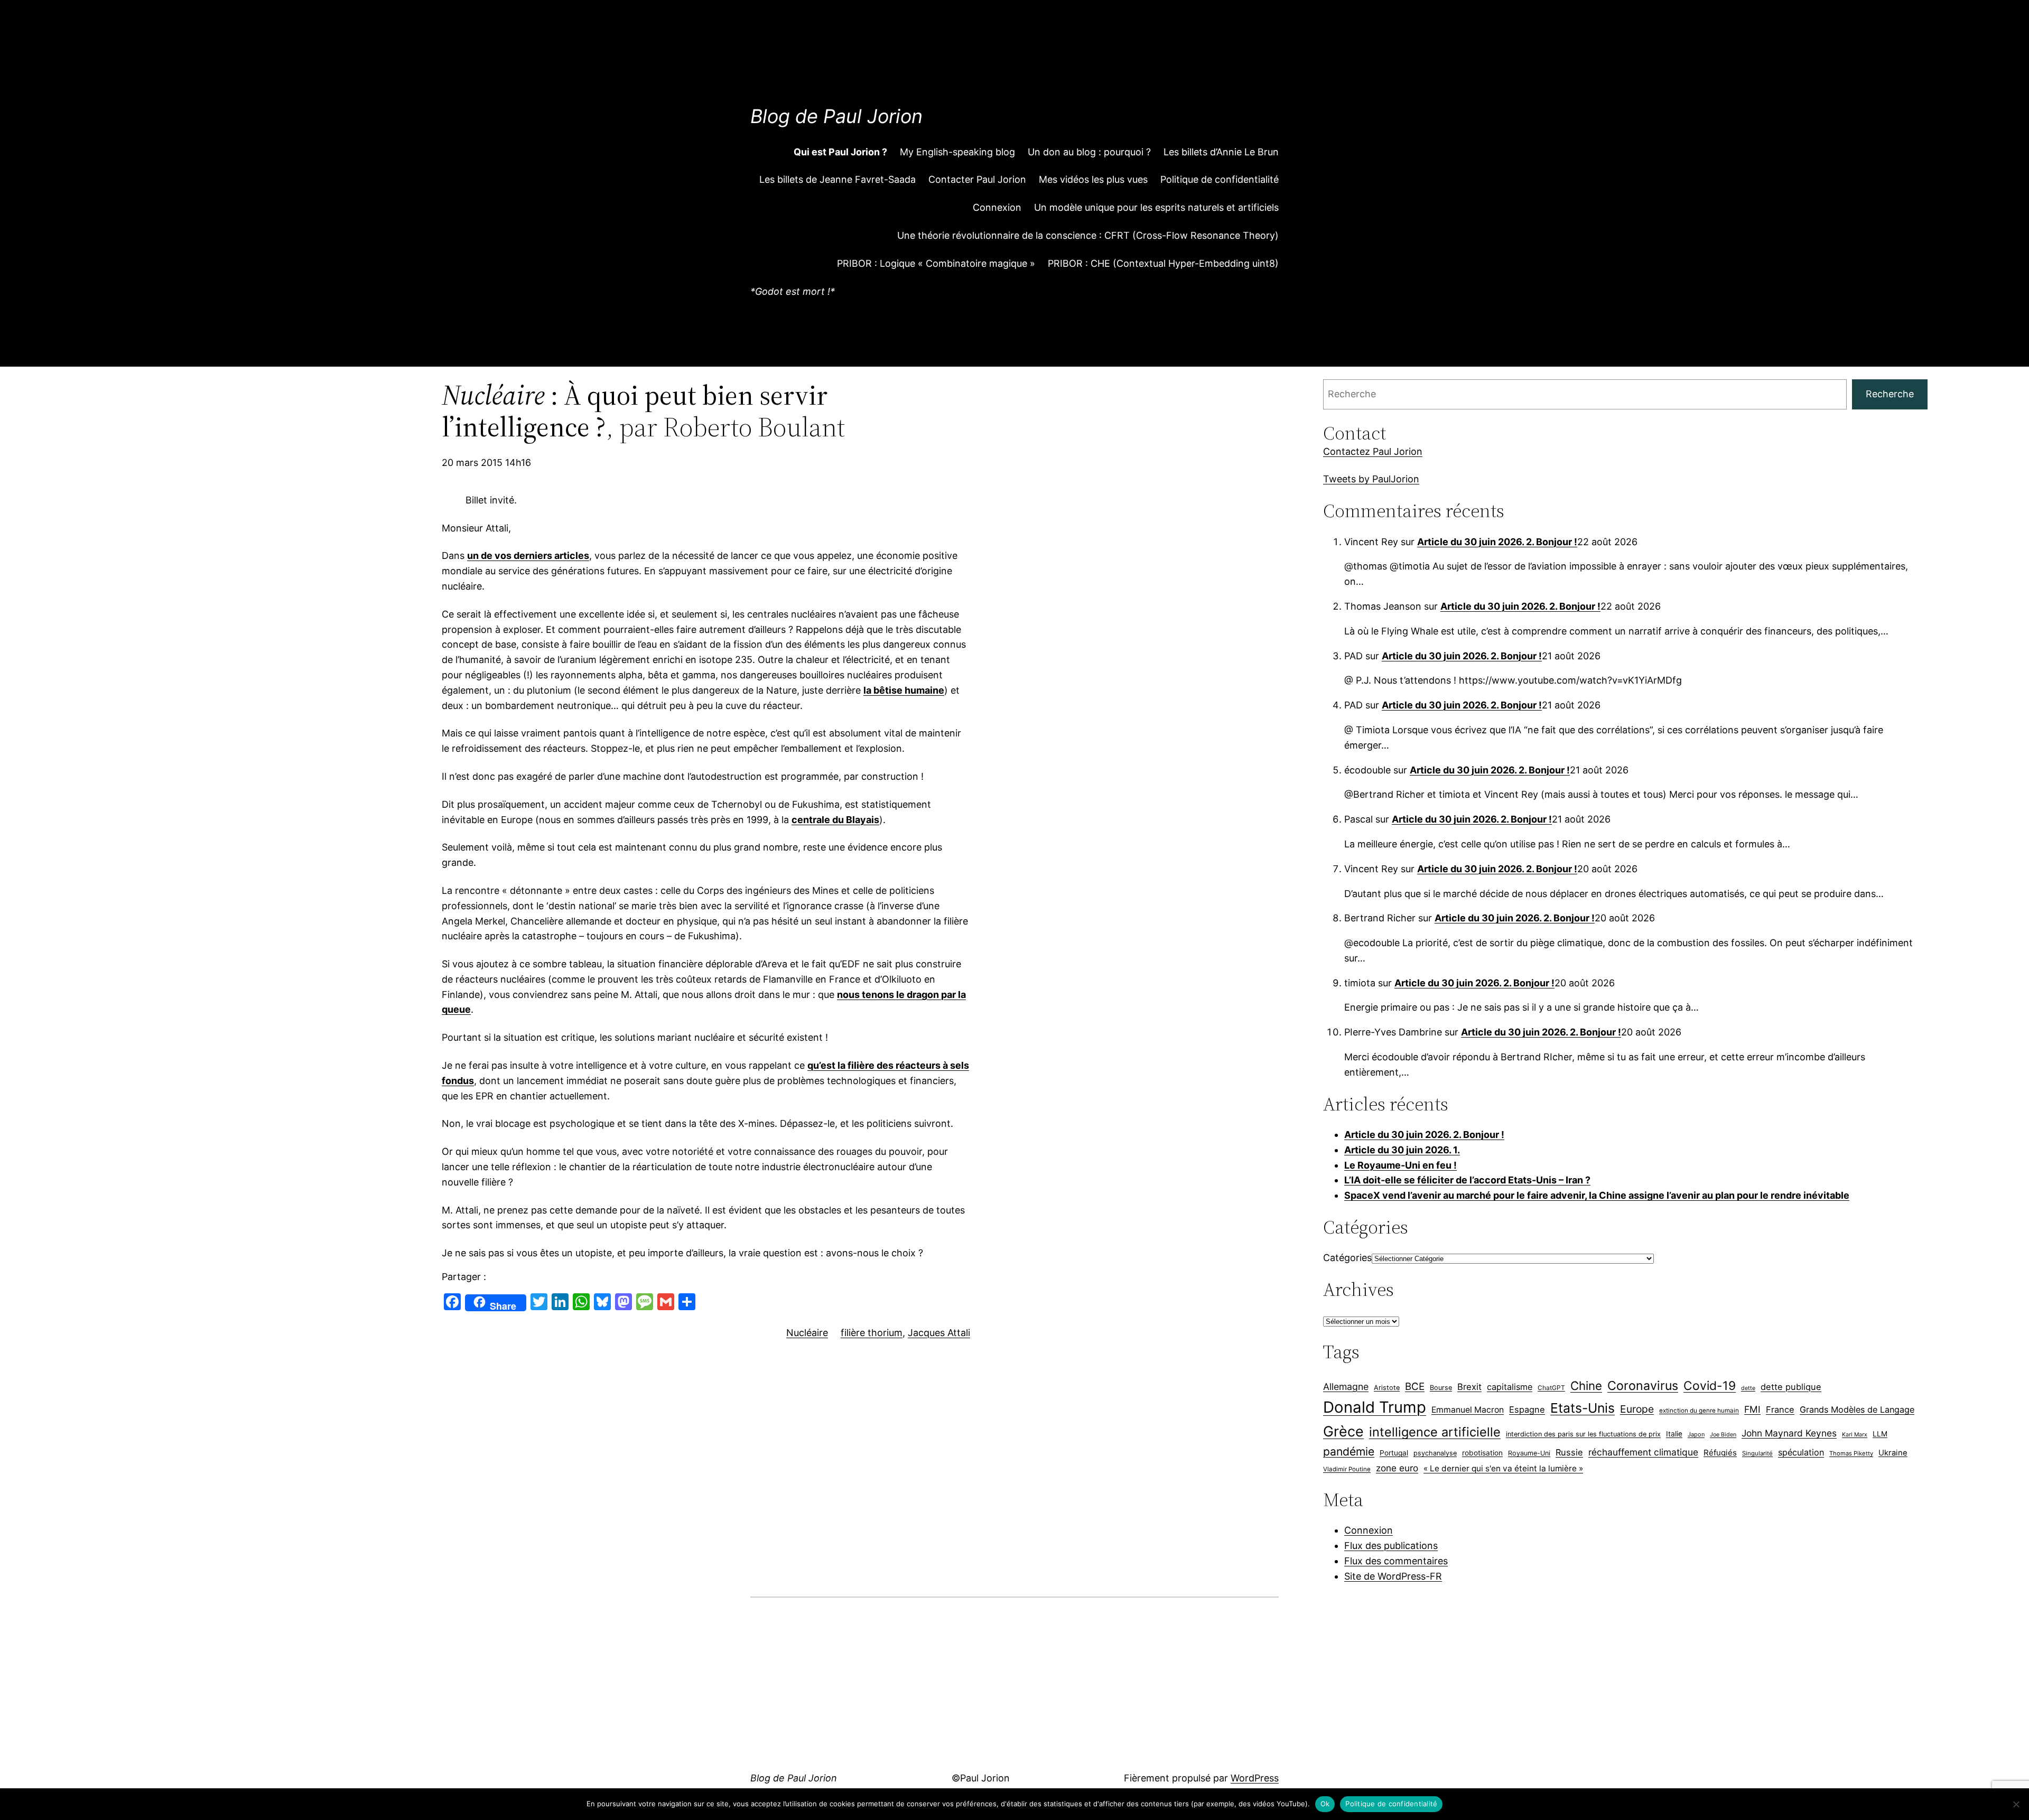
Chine (1586, 1385)
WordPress (1255, 1778)
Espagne (1527, 1410)
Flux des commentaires (1396, 1561)
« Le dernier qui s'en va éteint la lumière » (1503, 1468)
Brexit (1469, 1387)
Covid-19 (1710, 1386)
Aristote (1387, 1388)
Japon (1696, 1434)
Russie (1569, 1452)
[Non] (2016, 1804)
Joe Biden (1723, 1435)
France (1780, 1410)
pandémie (1349, 1452)
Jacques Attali (939, 1333)
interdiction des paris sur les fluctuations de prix (1583, 1434)
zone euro (1397, 1468)
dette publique (1791, 1387)
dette (1748, 1388)
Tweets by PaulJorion (1371, 479)
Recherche (1890, 394)
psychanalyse (1435, 1453)
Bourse (1441, 1388)
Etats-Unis (1583, 1408)
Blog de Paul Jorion (836, 116)
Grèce (1343, 1431)
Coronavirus (1643, 1385)
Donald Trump (1375, 1407)
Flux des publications (1391, 1546)
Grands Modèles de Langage (1857, 1410)
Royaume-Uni (1529, 1453)
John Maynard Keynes (1789, 1433)
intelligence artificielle (1435, 1432)
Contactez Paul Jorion (1373, 451)
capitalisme (1510, 1387)
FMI (1752, 1409)
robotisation (1482, 1453)
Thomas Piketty (1851, 1453)
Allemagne (1346, 1387)
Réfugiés (1720, 1453)
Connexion (1369, 1530)
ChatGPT (1551, 1388)
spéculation (1801, 1452)
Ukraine (1893, 1453)
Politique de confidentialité (1391, 1804)
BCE (1415, 1387)
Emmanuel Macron (1468, 1410)
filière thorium (872, 1333)
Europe (1637, 1409)
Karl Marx (1855, 1435)
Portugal (1394, 1453)
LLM (1880, 1434)
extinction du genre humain (1699, 1411)
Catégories (1347, 1258)
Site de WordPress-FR (1393, 1576)
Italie (1674, 1434)
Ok (1325, 1804)
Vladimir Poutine (1347, 1469)
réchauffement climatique (1643, 1452)
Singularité (1757, 1453)
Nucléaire (807, 1333)
